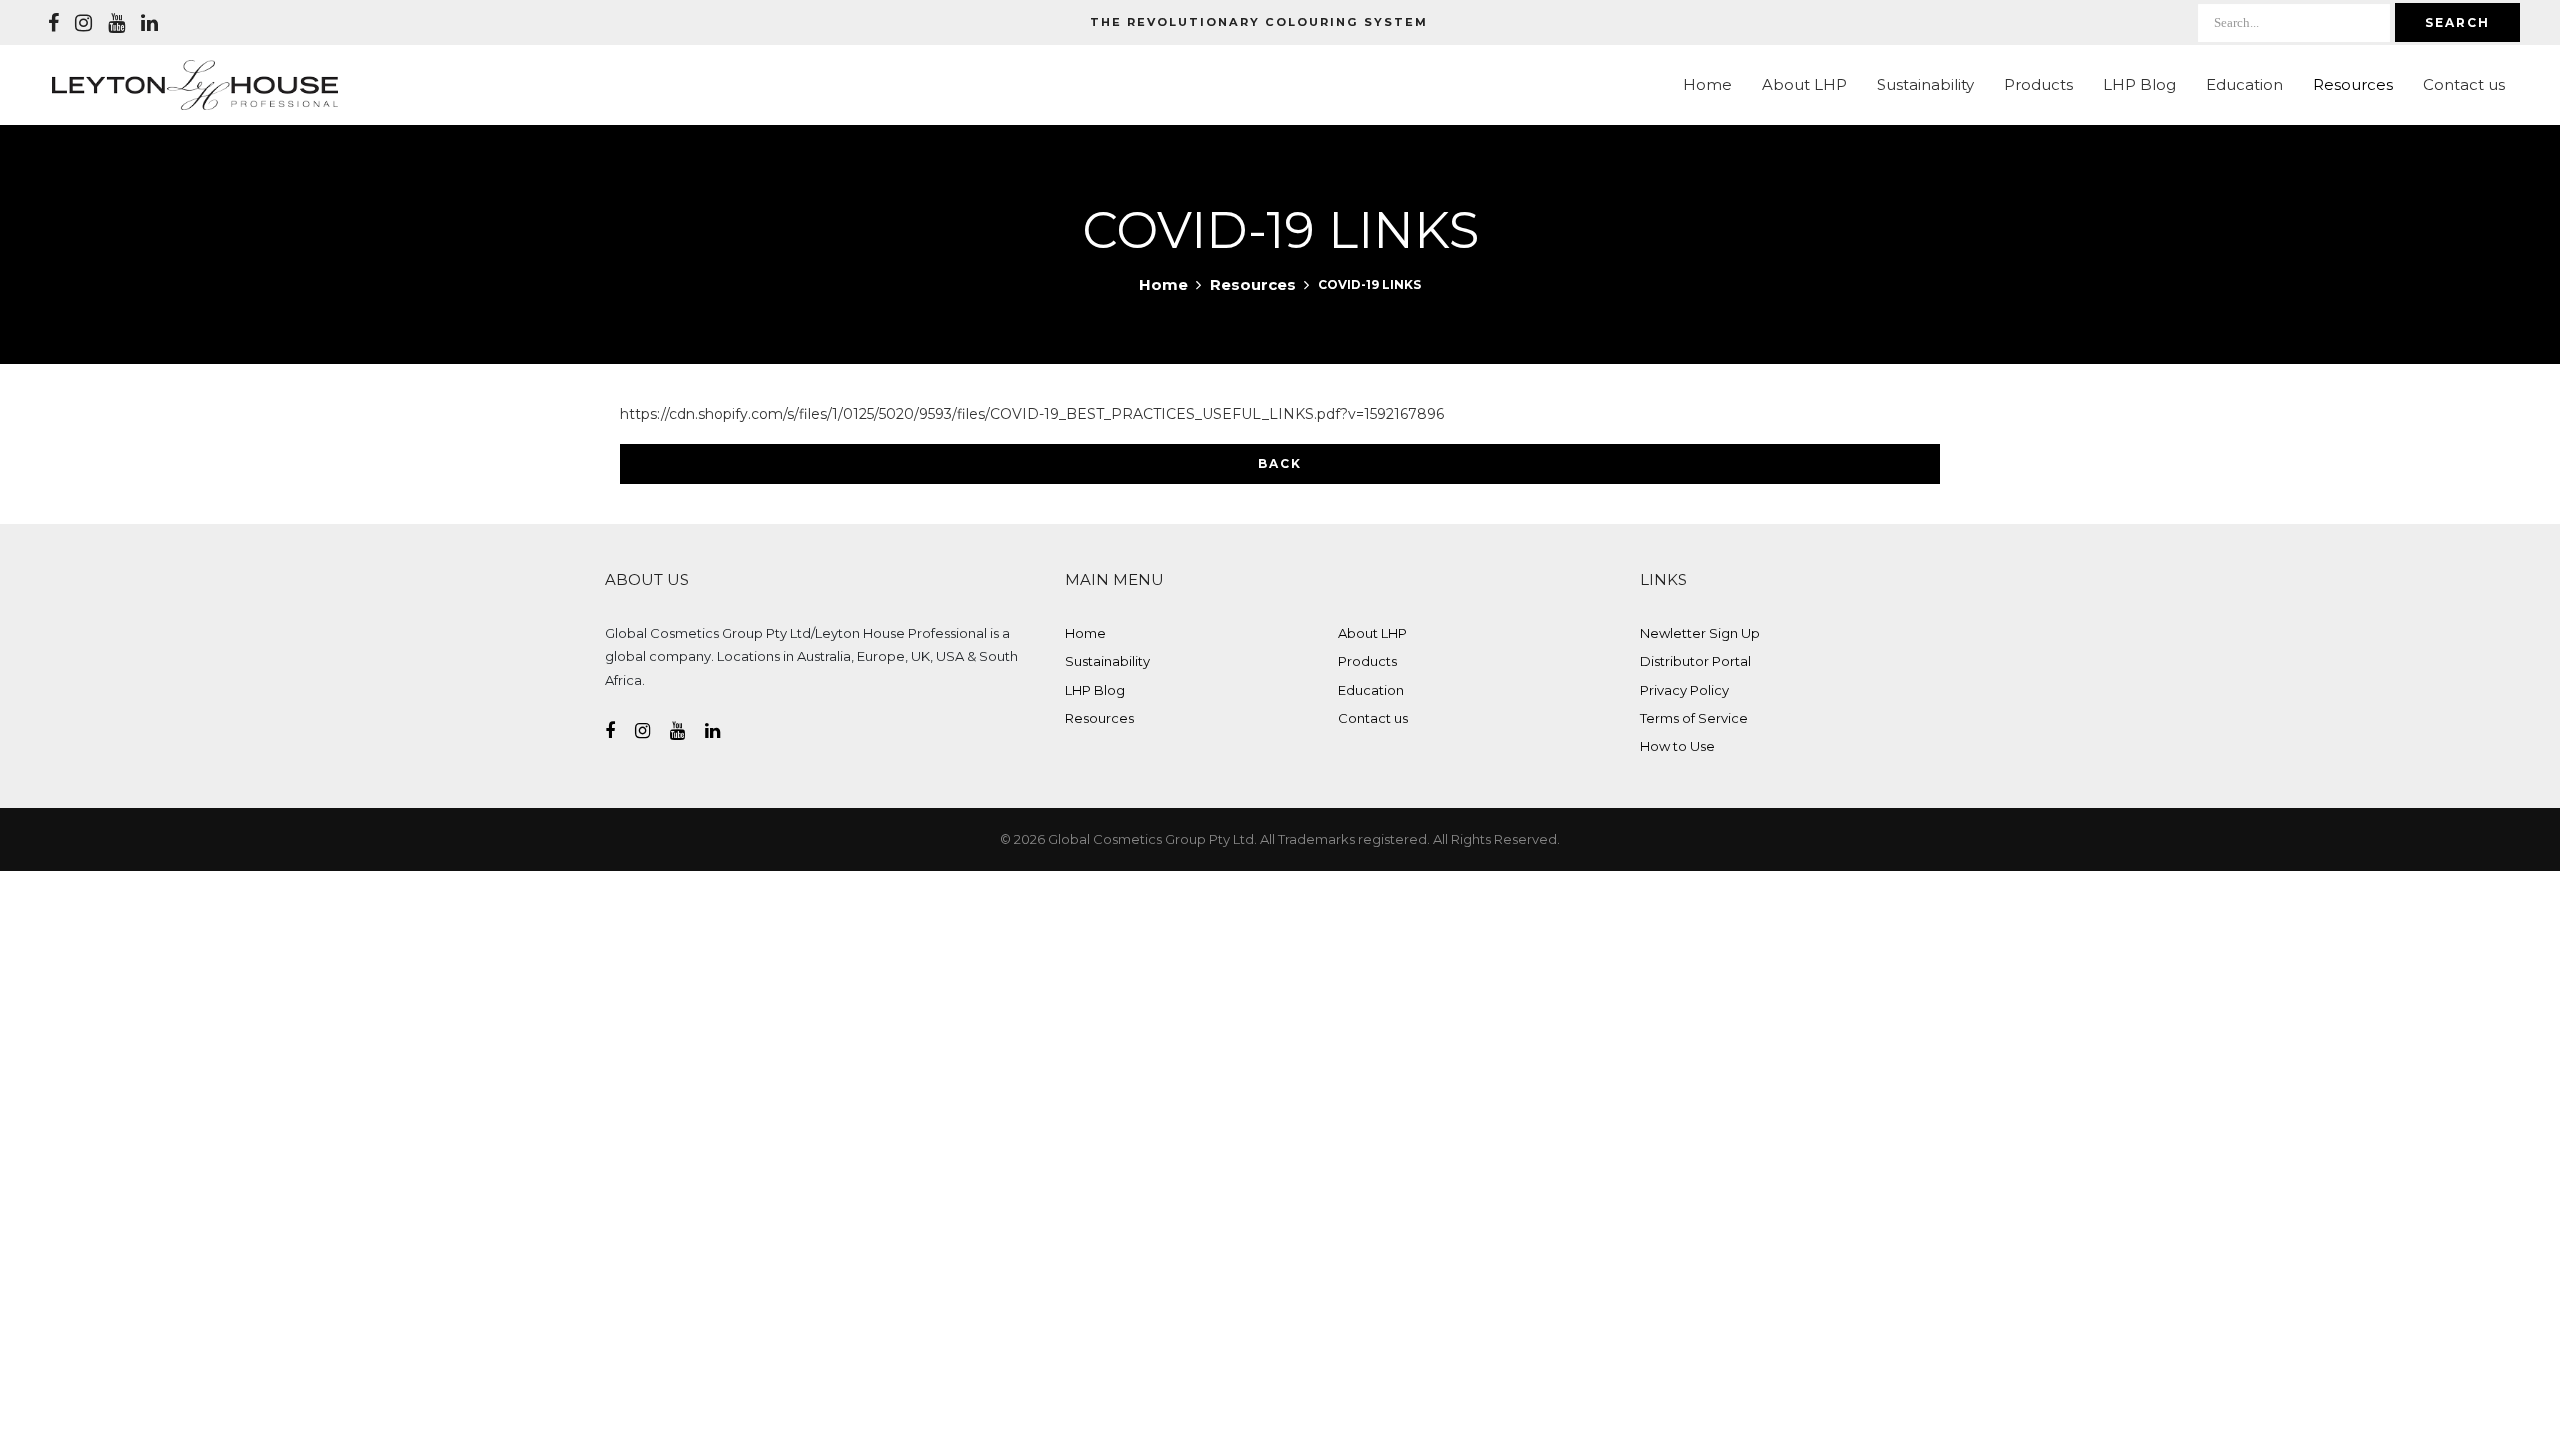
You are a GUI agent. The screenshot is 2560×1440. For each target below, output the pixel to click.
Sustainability (1925, 84)
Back (1280, 463)
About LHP (1804, 84)
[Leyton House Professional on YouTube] (116, 23)
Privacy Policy (1684, 690)
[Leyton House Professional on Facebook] (53, 23)
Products (2038, 84)
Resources (2353, 84)
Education (2244, 84)
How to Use (1677, 746)
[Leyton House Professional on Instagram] (83, 23)
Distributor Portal (1695, 661)
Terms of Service (1694, 718)
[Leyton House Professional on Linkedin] (149, 23)
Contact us (2464, 84)
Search (2457, 22)
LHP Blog (2139, 84)
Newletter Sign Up (1700, 633)
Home (1707, 84)
